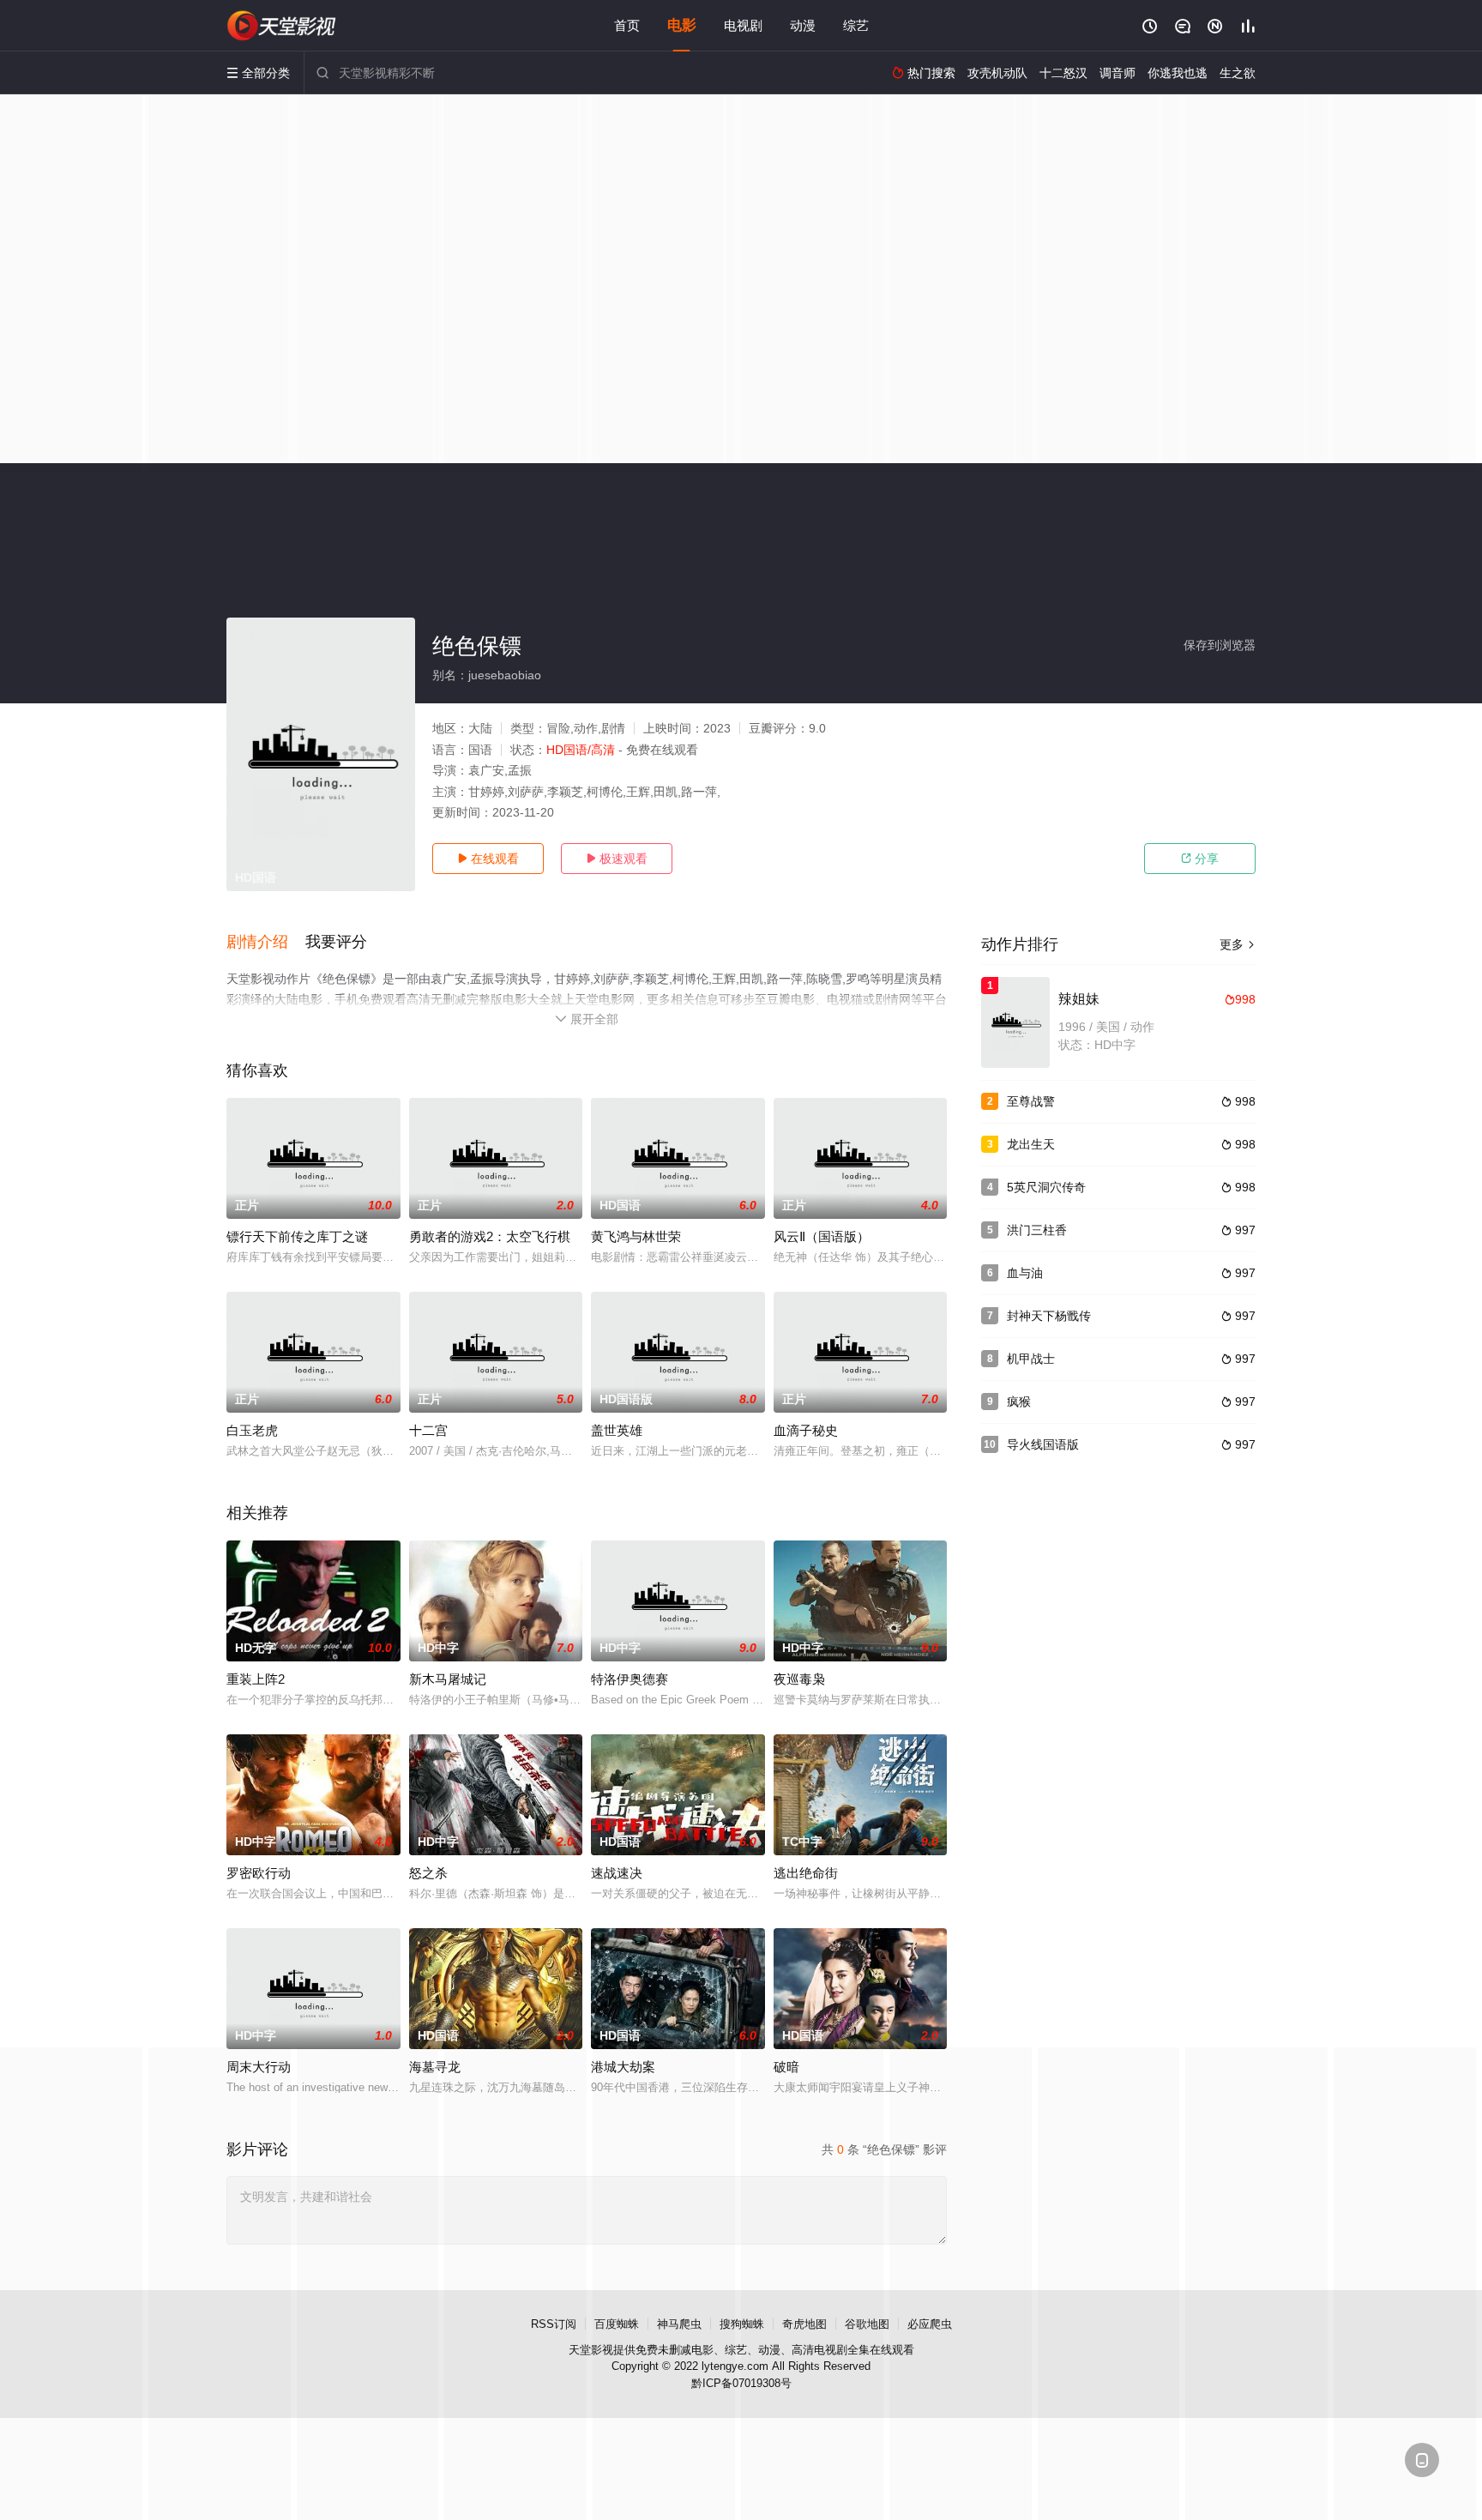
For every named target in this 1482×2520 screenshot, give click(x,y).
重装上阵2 (256, 1679)
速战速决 (617, 1873)
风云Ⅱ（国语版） (822, 1236)
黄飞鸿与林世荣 (636, 1236)
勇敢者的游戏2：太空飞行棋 (490, 1236)
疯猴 (1019, 1402)
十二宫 (428, 1430)
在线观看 (488, 859)
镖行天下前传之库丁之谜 (297, 1236)
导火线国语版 (1043, 1444)
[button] (266, 943)
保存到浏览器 (1220, 645)
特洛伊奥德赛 (630, 1679)
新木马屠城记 (448, 1679)
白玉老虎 (252, 1430)
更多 (1238, 944)
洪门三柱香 (1037, 1230)
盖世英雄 (617, 1430)
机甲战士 (1031, 1359)
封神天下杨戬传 (1049, 1316)
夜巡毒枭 (799, 1679)
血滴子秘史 (806, 1430)
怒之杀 (428, 1873)
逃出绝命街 (806, 1873)
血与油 (1025, 1273)
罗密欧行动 (259, 1873)
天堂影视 (591, 2350)
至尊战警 (1031, 1101)
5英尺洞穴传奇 (1046, 1187)
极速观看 (617, 859)
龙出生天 (1031, 1144)
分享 (1200, 859)
